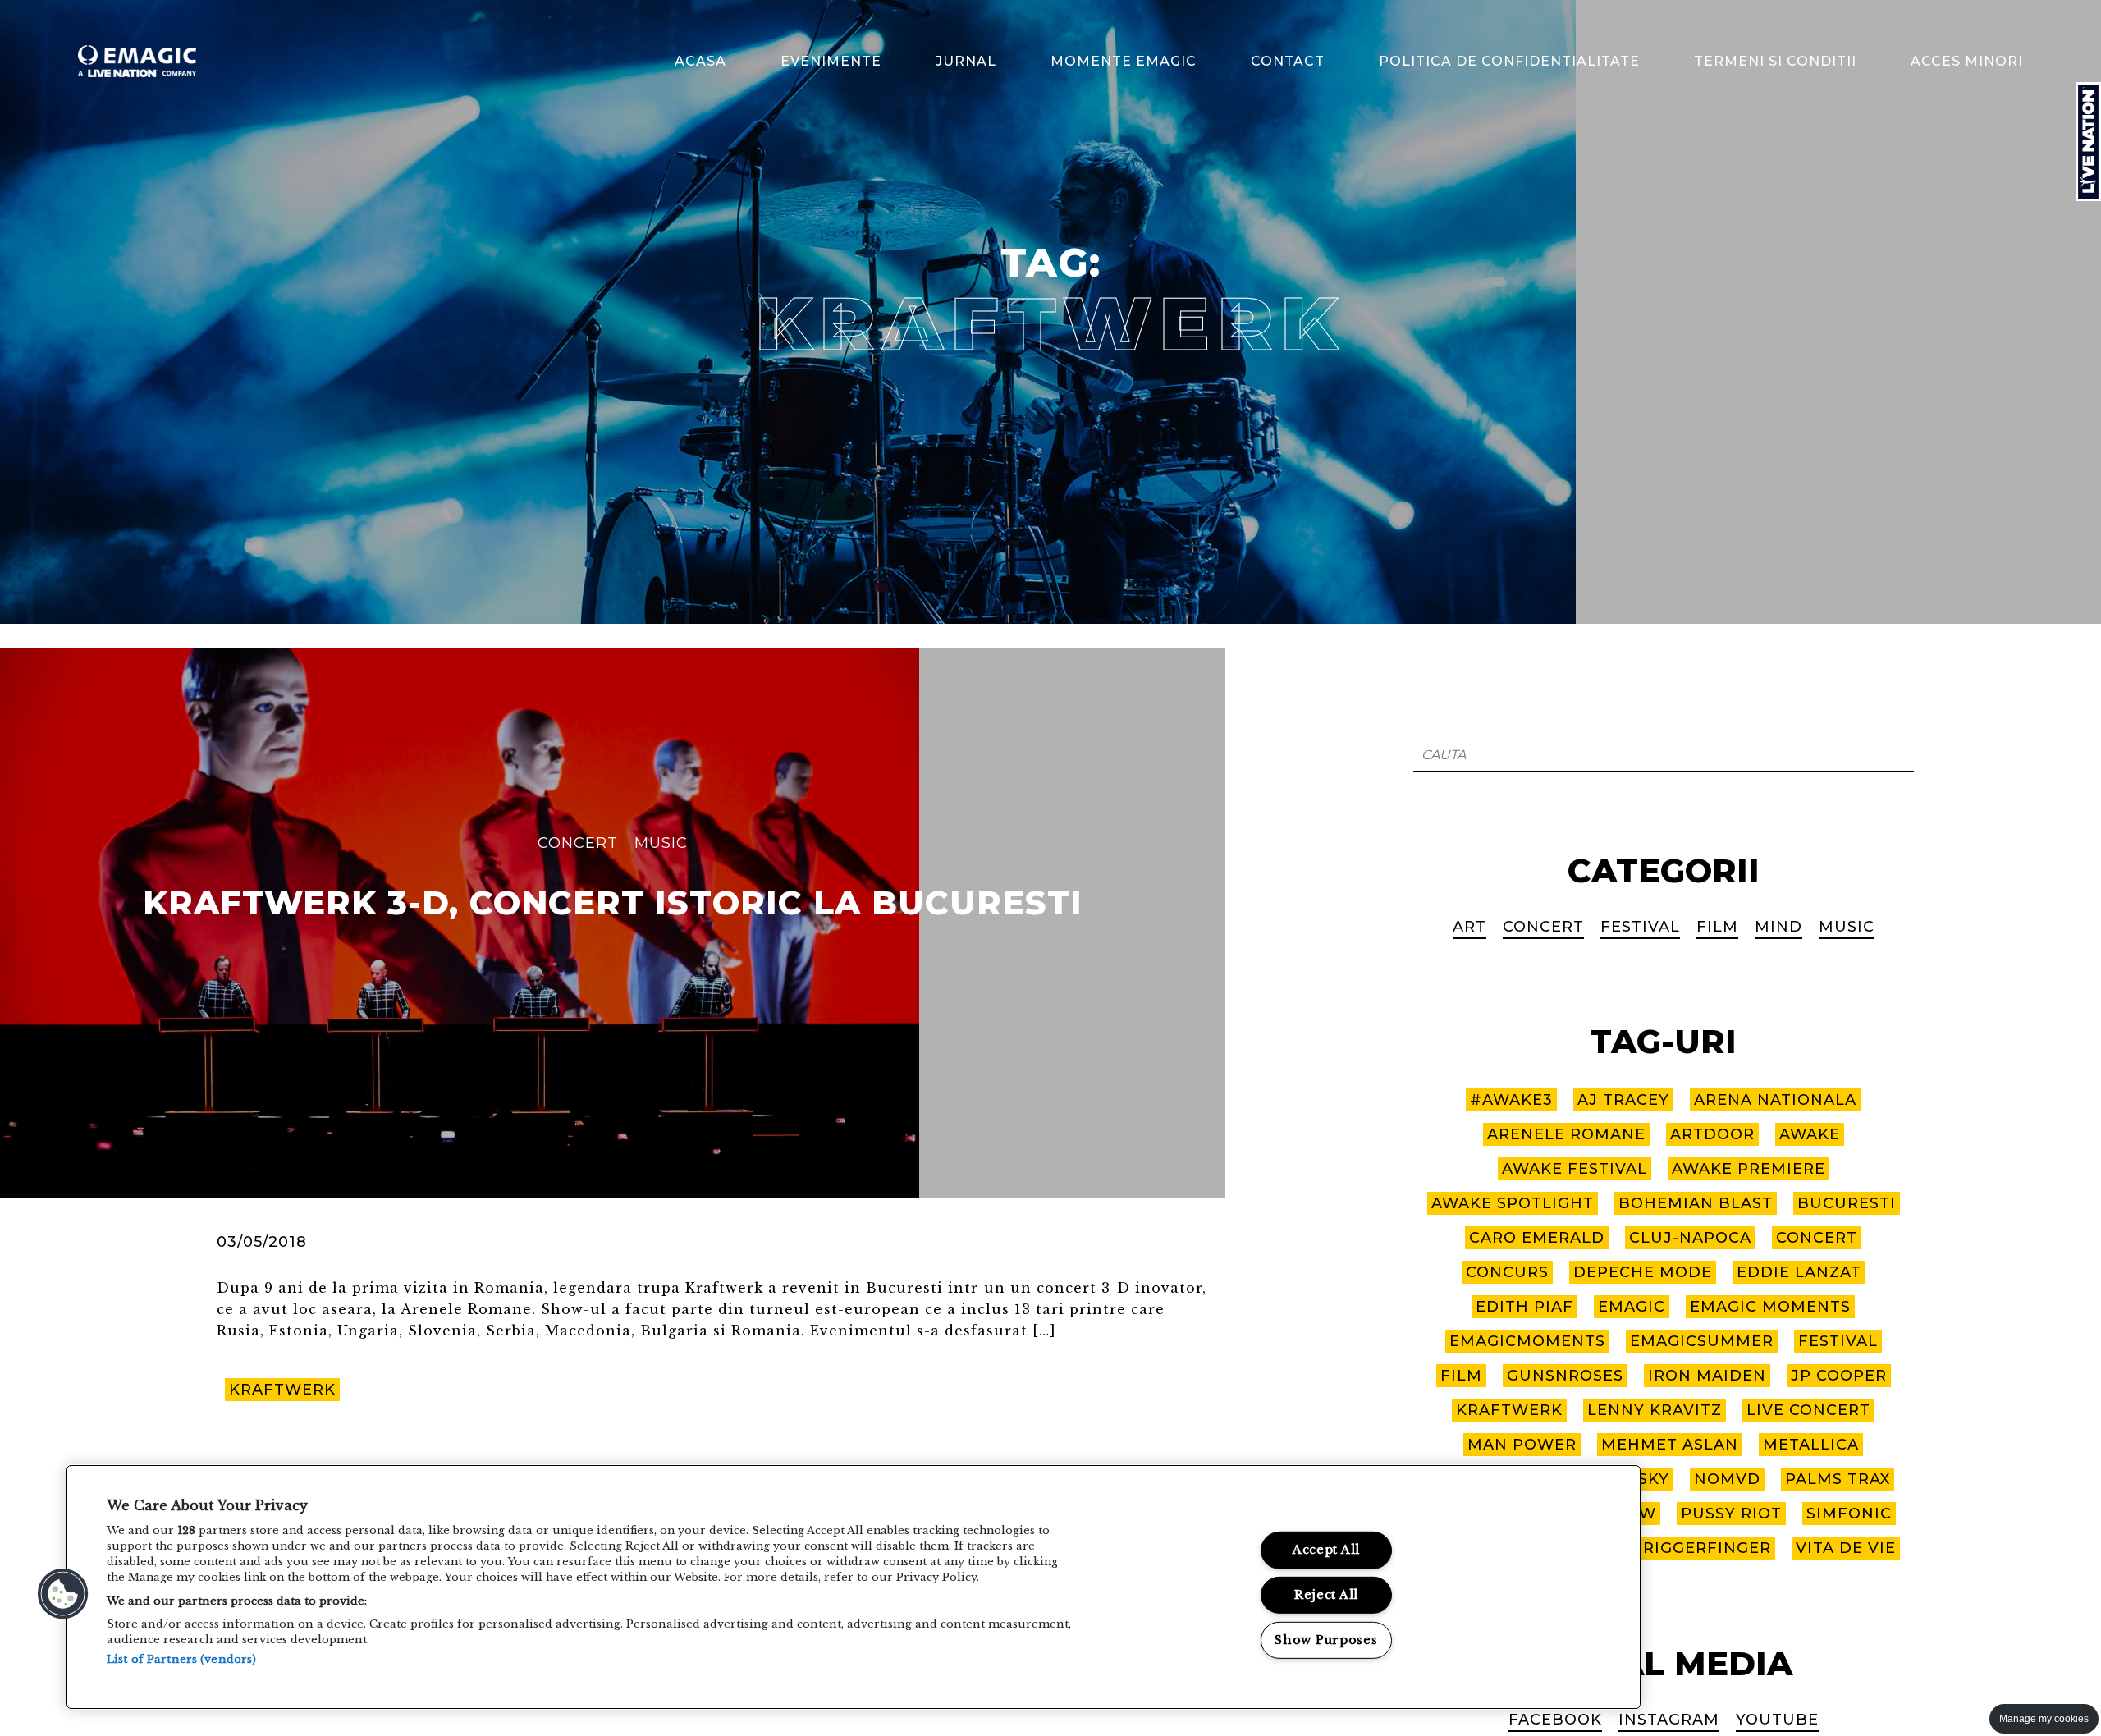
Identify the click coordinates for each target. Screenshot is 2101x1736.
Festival (1640, 927)
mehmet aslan (1670, 1445)
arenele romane (1566, 1134)
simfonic (1849, 1514)
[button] (63, 1594)
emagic (1632, 1307)
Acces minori (1967, 61)
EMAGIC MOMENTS (1770, 1307)
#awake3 (1511, 1100)
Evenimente (831, 61)
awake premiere (1749, 1169)
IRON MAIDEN (1707, 1376)
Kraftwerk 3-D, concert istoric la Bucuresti (613, 903)
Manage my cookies (2044, 1719)
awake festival (1575, 1169)
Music (661, 843)
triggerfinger (1702, 1548)
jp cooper (1839, 1376)
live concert (1808, 1410)
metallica (1811, 1445)
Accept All (1326, 1550)
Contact (1288, 61)
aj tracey (1623, 1100)
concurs (1507, 1272)
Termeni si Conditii (1775, 61)
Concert (578, 843)
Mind (1778, 927)
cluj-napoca (1690, 1238)
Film (1717, 927)
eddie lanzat (1799, 1272)
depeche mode (1643, 1272)
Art (1469, 927)
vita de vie (1846, 1548)
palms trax (1838, 1479)
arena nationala (1775, 1100)
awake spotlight (1513, 1203)
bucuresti (1847, 1203)
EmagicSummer (1702, 1341)
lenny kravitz (1655, 1410)
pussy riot (1731, 1514)
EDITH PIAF (1524, 1307)
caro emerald (1537, 1238)
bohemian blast (1696, 1203)
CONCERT (1817, 1238)
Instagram (1669, 1720)
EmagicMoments (1527, 1341)
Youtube (1777, 1720)
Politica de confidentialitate (1509, 61)
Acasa (700, 61)
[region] (854, 1587)
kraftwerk (282, 1390)
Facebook (1555, 1720)
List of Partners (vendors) (181, 1659)
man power (1522, 1445)
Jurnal (966, 61)
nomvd (1727, 1479)
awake (1810, 1134)
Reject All (1326, 1595)
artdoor (1712, 1134)
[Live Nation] (2088, 142)
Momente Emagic (1124, 61)
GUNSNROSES (1565, 1376)
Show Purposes (1326, 1640)
